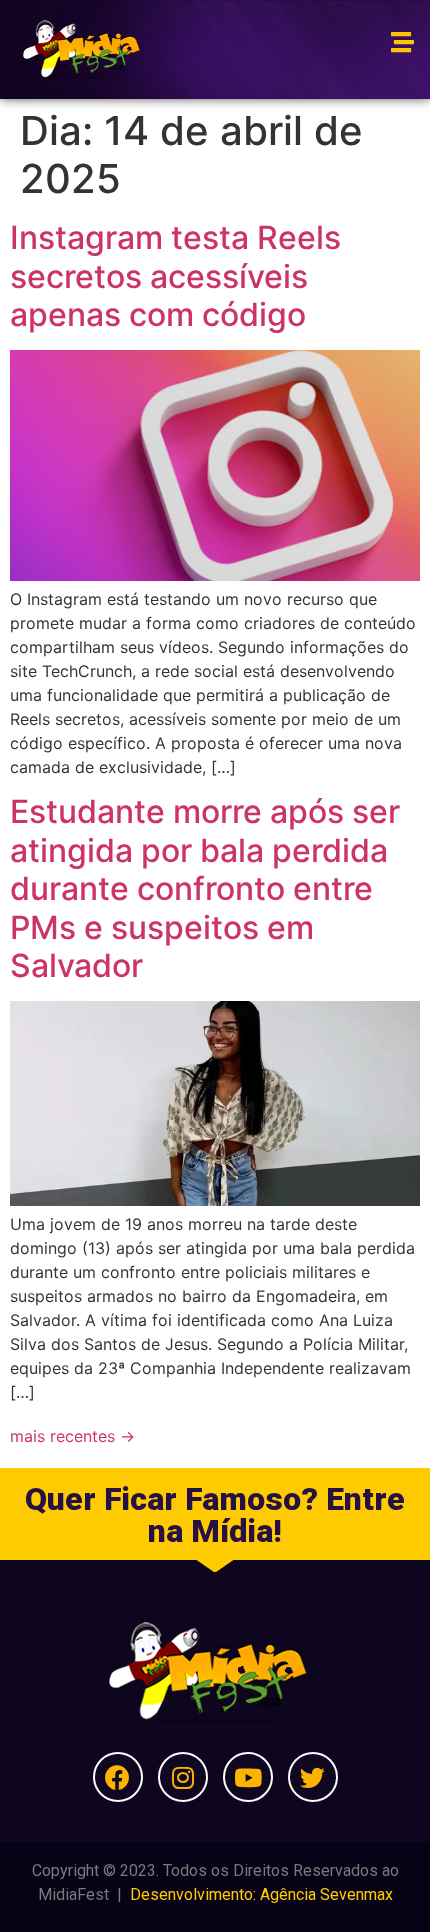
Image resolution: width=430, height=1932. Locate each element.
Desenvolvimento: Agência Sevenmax (261, 1894)
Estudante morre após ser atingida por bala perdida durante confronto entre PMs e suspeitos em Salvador (205, 888)
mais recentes (72, 1436)
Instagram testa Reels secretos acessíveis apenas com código (175, 276)
